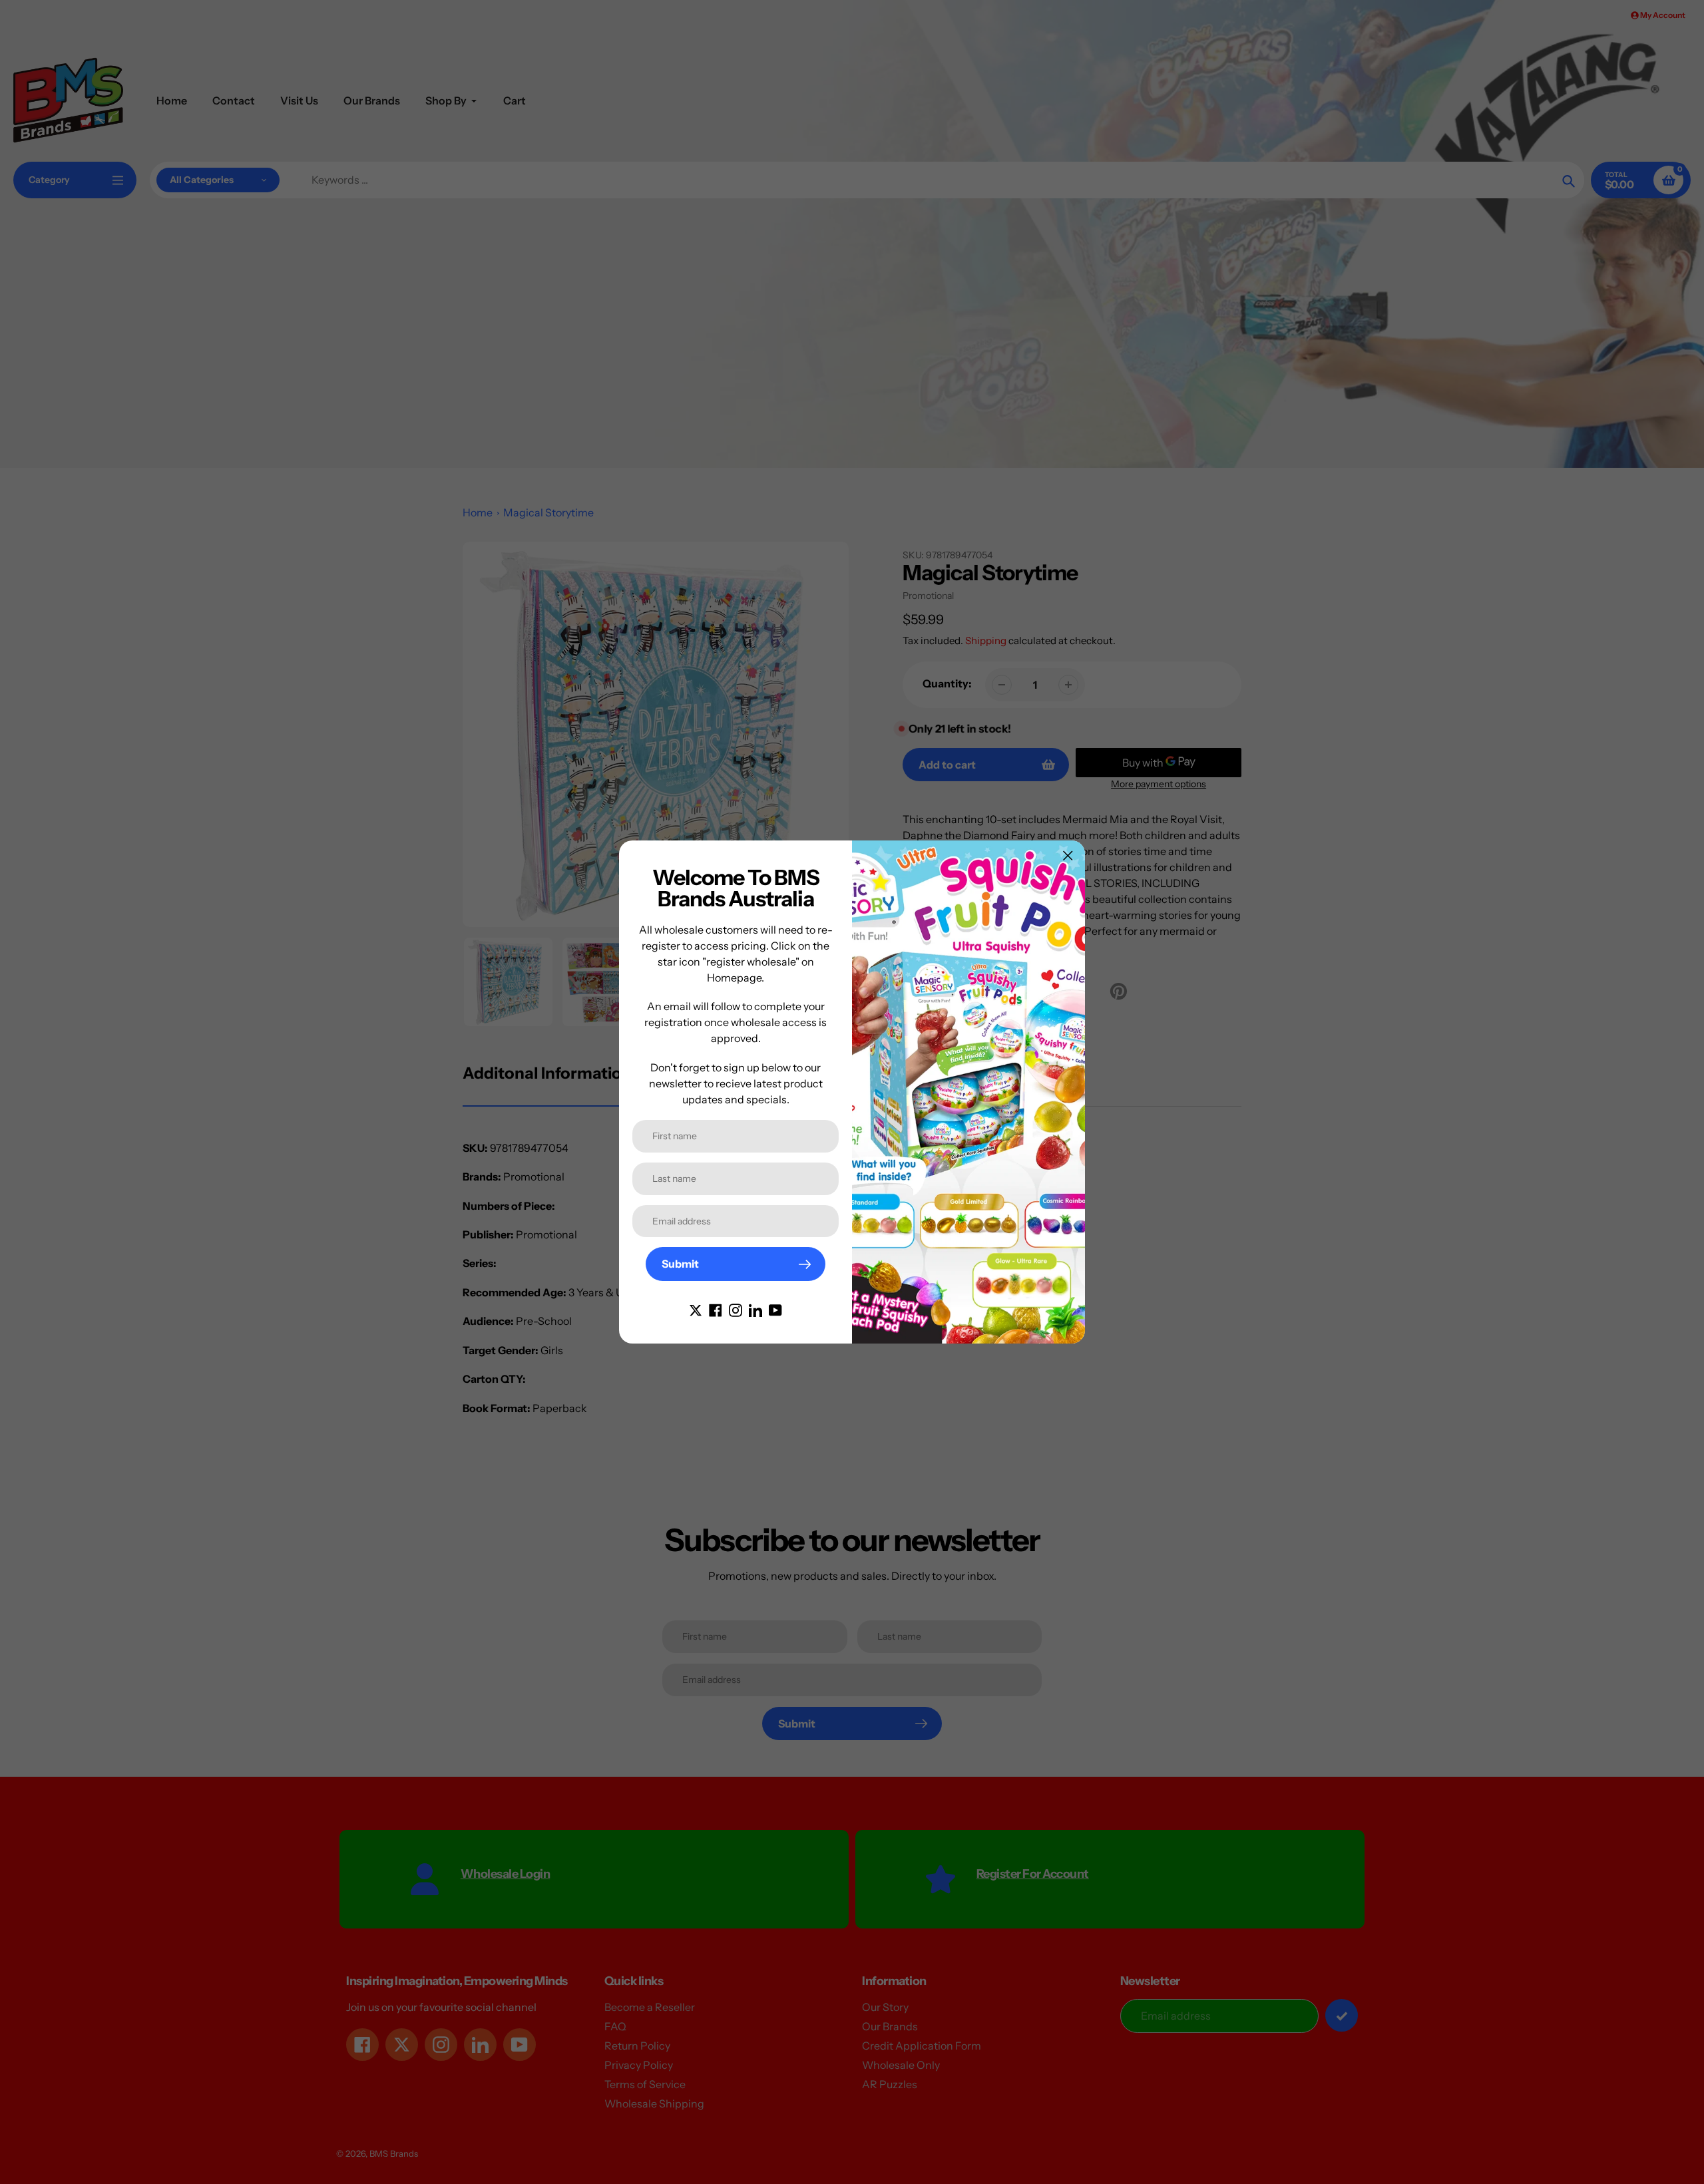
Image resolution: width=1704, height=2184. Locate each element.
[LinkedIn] (755, 1309)
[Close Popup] (1068, 855)
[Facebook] (716, 1309)
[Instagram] (736, 1309)
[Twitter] (696, 1309)
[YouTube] (775, 1309)
